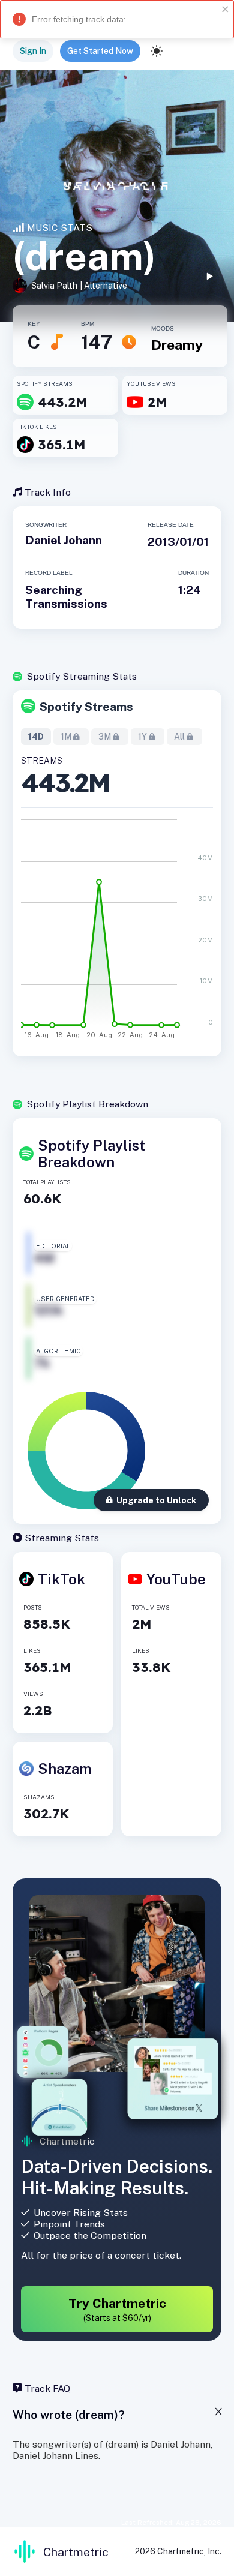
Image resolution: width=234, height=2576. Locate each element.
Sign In (33, 51)
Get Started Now (100, 51)
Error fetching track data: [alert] (79, 19)
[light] (157, 51)
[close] (226, 10)
